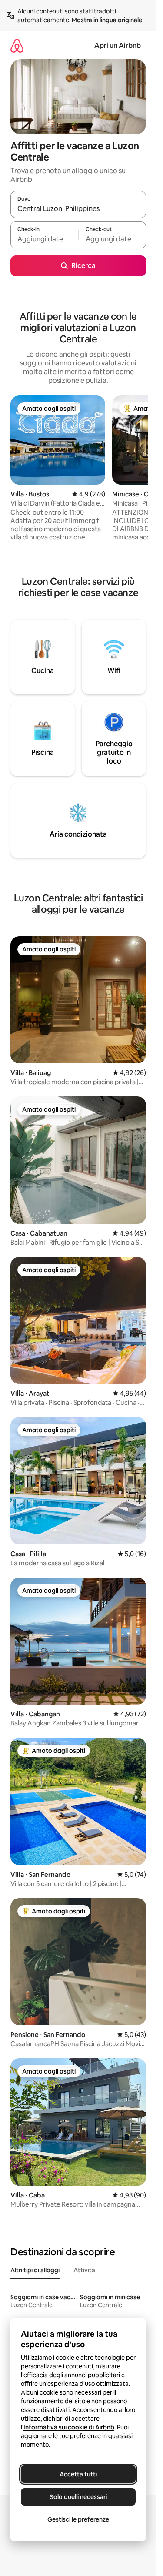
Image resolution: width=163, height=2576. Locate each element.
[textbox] (44, 239)
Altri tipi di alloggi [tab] (35, 2270)
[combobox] (78, 208)
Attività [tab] (84, 2270)
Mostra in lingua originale (107, 20)
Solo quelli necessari (78, 2497)
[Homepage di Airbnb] (17, 45)
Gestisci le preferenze (78, 2519)
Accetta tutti (78, 2474)
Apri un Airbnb (118, 45)
